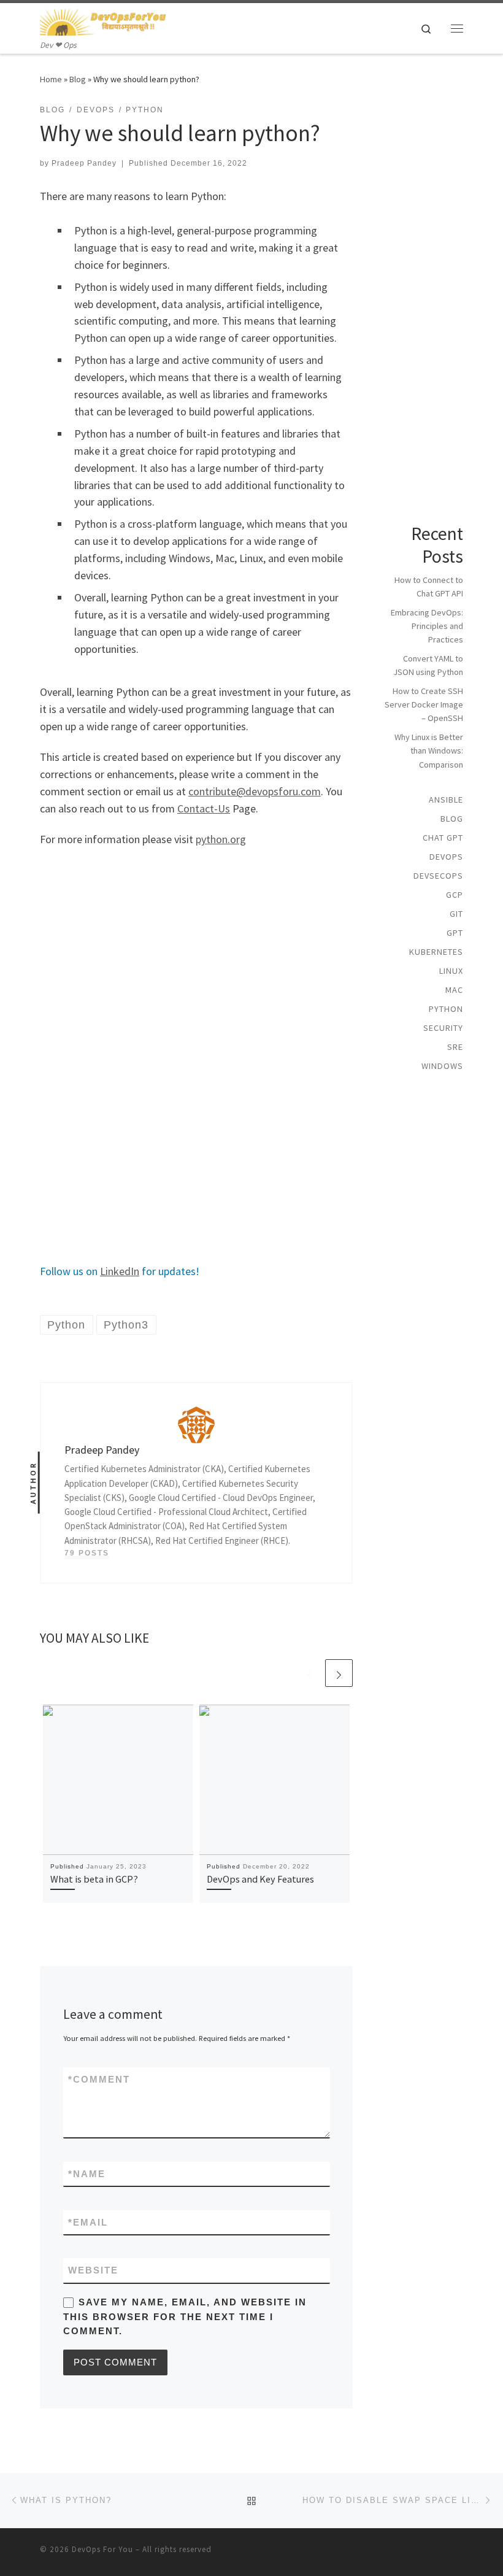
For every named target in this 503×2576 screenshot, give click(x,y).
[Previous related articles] (309, 1673)
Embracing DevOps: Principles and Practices (427, 626)
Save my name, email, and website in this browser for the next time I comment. (185, 2316)
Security (443, 1028)
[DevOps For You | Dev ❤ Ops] (103, 21)
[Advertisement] (196, 944)
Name (87, 2174)
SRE (455, 1047)
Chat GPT (443, 838)
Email (88, 2222)
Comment (99, 2079)
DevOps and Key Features (260, 1879)
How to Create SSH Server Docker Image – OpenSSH (424, 704)
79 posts (87, 1553)
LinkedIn (120, 1271)
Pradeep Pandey (84, 163)
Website (93, 2270)
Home (51, 79)
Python (446, 1009)
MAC (454, 990)
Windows (442, 1066)
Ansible (446, 800)
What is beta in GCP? (94, 1879)
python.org (221, 839)
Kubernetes (436, 952)
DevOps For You (102, 2549)
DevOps (446, 857)
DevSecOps (438, 876)
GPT (455, 933)
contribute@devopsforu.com (255, 791)
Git (456, 914)
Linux (451, 971)
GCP (455, 895)
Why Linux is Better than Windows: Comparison (429, 750)
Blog (78, 79)
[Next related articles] (339, 1673)
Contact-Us (204, 808)
